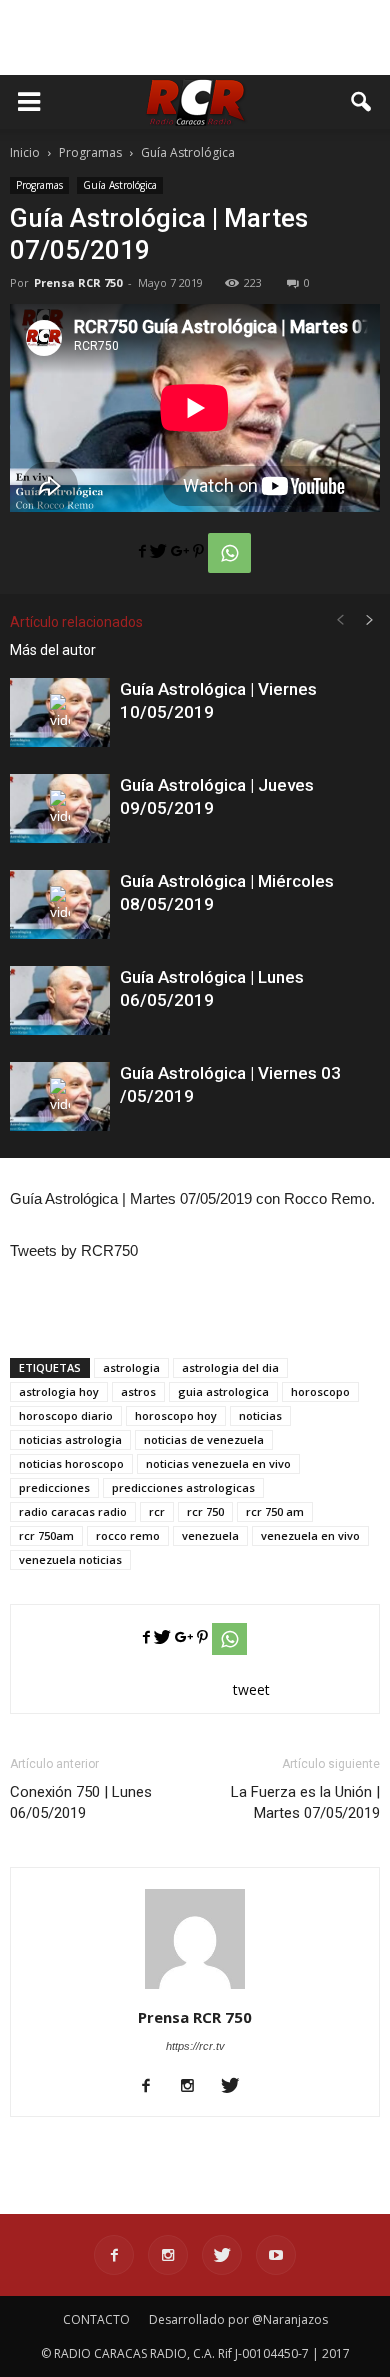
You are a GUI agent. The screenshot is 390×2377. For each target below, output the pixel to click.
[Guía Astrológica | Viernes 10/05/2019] (60, 712)
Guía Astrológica (120, 185)
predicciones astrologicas (183, 1487)
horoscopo (320, 1391)
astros (138, 1391)
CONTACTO (96, 2319)
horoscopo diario (66, 1415)
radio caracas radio (73, 1511)
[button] (362, 102)
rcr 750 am (275, 1511)
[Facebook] (153, 2087)
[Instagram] (195, 2087)
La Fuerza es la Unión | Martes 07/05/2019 (305, 1802)
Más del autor (53, 650)
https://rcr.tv (195, 2046)
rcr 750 (205, 1511)
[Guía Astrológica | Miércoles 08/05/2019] (60, 904)
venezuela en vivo (310, 1535)
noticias (260, 1415)
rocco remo (128, 1535)
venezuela (210, 1535)
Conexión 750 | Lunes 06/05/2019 (81, 1802)
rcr (157, 1511)
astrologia (131, 1367)
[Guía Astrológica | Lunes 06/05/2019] (60, 1000)
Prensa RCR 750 (78, 282)
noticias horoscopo (71, 1463)
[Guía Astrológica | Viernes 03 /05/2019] (60, 1096)
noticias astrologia (70, 1439)
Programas (39, 185)
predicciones (54, 1487)
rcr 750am (46, 1535)
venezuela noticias (70, 1559)
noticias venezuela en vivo (218, 1463)
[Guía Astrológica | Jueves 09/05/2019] (60, 808)
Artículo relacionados (76, 622)
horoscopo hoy (176, 1415)
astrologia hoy (59, 1391)
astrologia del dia (230, 1367)
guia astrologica (223, 1391)
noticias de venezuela (204, 1439)
